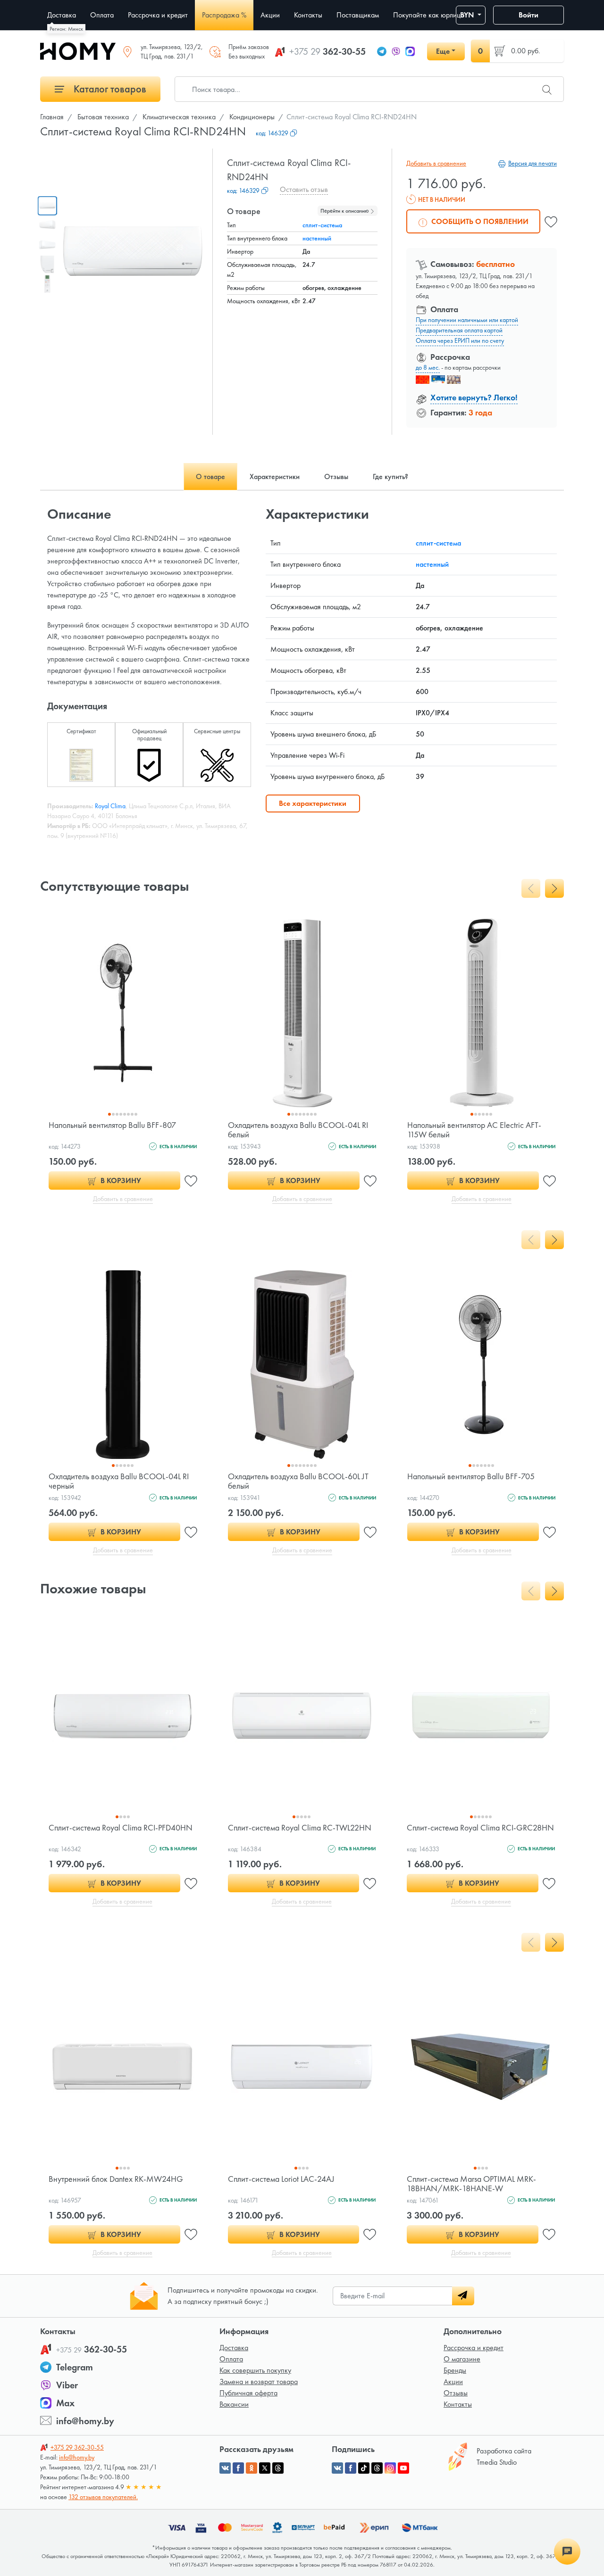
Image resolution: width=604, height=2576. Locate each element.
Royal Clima (110, 806)
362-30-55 (327, 51)
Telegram (75, 2367)
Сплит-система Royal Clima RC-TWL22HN (300, 1827)
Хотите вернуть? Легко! (474, 397)
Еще (443, 51)
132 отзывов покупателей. (103, 2497)
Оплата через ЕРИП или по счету (460, 340)
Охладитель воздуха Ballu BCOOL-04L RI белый (298, 1130)
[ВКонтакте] (337, 2468)
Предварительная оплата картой (459, 330)
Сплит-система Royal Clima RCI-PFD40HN (121, 1827)
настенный (317, 238)
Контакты (458, 2404)
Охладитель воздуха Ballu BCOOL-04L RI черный (119, 1481)
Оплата (231, 2359)
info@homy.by (85, 2421)
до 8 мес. (428, 367)
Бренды (455, 2370)
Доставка (234, 2348)
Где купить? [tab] (390, 476)
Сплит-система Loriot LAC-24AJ (281, 2179)
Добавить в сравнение (436, 163)
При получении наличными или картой (467, 320)
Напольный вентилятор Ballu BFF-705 (471, 1476)
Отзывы (456, 2393)
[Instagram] (390, 2468)
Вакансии (234, 2404)
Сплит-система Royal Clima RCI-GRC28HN (480, 1827)
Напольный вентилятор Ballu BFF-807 (112, 1125)
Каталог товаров (109, 89)
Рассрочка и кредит (474, 2348)
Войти (528, 15)
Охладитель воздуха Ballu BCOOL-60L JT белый (298, 1481)
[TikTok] (364, 2468)
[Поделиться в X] (265, 2468)
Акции (453, 2381)
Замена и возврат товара (259, 2381)
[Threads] (377, 2468)
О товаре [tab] (210, 476)
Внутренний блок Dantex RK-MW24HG (116, 2179)
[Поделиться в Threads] (278, 2468)
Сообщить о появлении (479, 221)
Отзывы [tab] (336, 476)
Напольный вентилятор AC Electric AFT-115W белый (474, 1130)
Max (65, 2403)
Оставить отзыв (304, 189)
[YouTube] (403, 2468)
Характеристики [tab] (275, 476)
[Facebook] (351, 2468)
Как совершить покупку (255, 2370)
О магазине (462, 2359)
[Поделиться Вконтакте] (225, 2468)
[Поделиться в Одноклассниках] (252, 2468)
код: (272, 133)
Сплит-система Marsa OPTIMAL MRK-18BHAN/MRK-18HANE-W (471, 2183)
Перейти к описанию (345, 211)
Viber (67, 2385)
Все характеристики (313, 803)
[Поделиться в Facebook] (238, 2468)
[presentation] (531, 888)
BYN (468, 15)
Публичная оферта (248, 2393)
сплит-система (322, 225)
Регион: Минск (66, 29)
